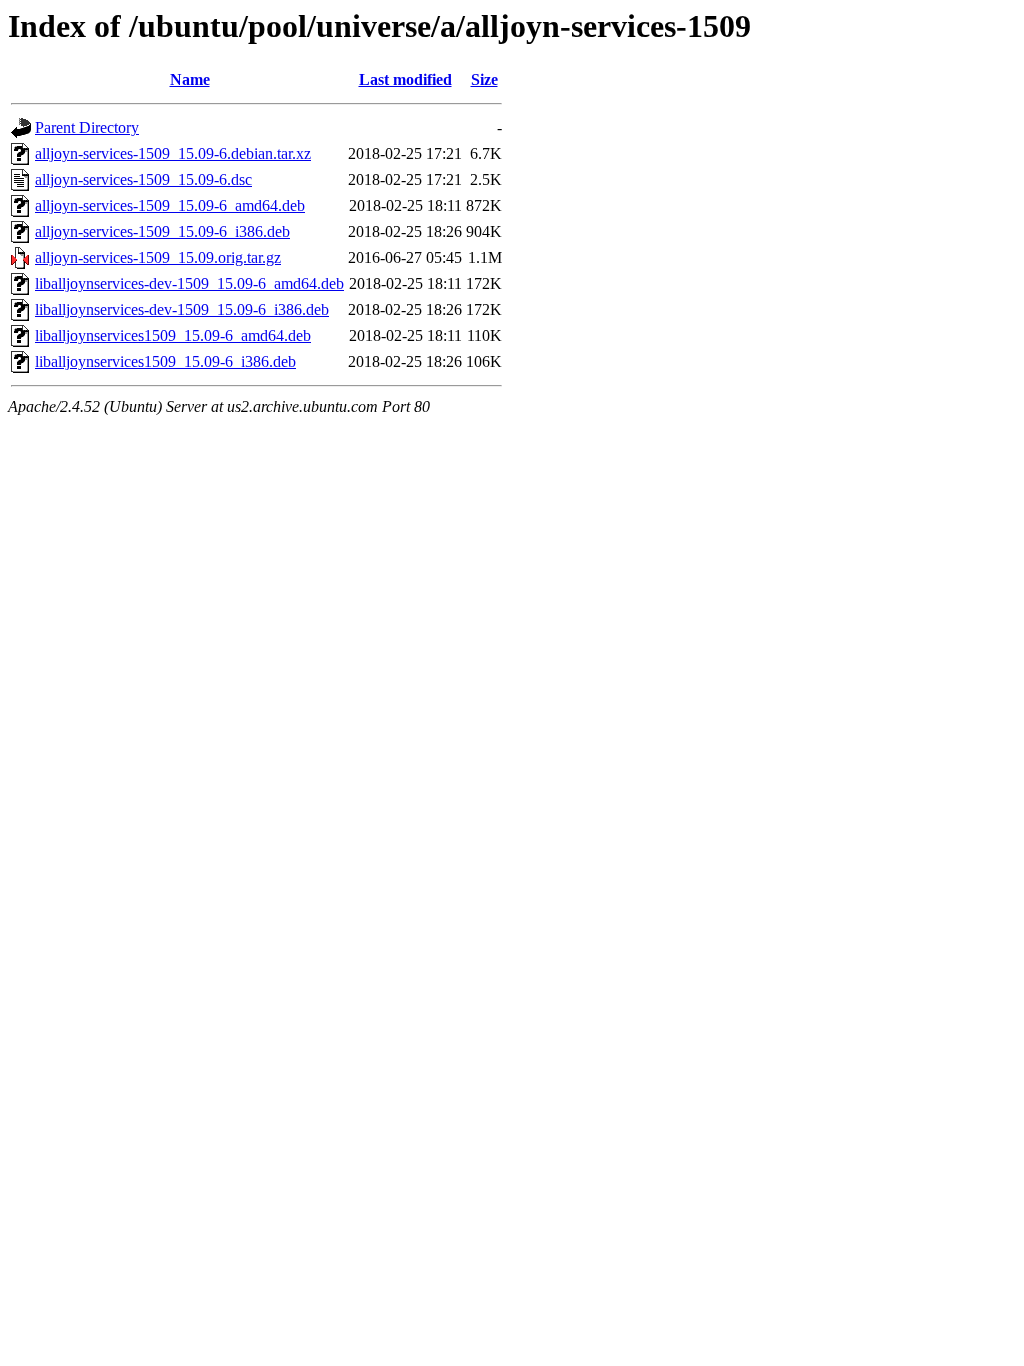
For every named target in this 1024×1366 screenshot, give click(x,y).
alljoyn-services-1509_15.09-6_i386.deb (162, 231)
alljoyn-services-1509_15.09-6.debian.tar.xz (173, 153)
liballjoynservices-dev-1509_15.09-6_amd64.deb (189, 283)
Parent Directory (87, 127)
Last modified (405, 79)
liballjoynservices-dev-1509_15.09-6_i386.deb (182, 309)
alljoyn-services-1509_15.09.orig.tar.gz (158, 257)
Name (190, 79)
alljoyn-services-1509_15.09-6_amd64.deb (170, 205)
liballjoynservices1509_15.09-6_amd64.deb (173, 335)
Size (484, 79)
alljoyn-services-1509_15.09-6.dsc (143, 179)
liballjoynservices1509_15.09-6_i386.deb (165, 361)
